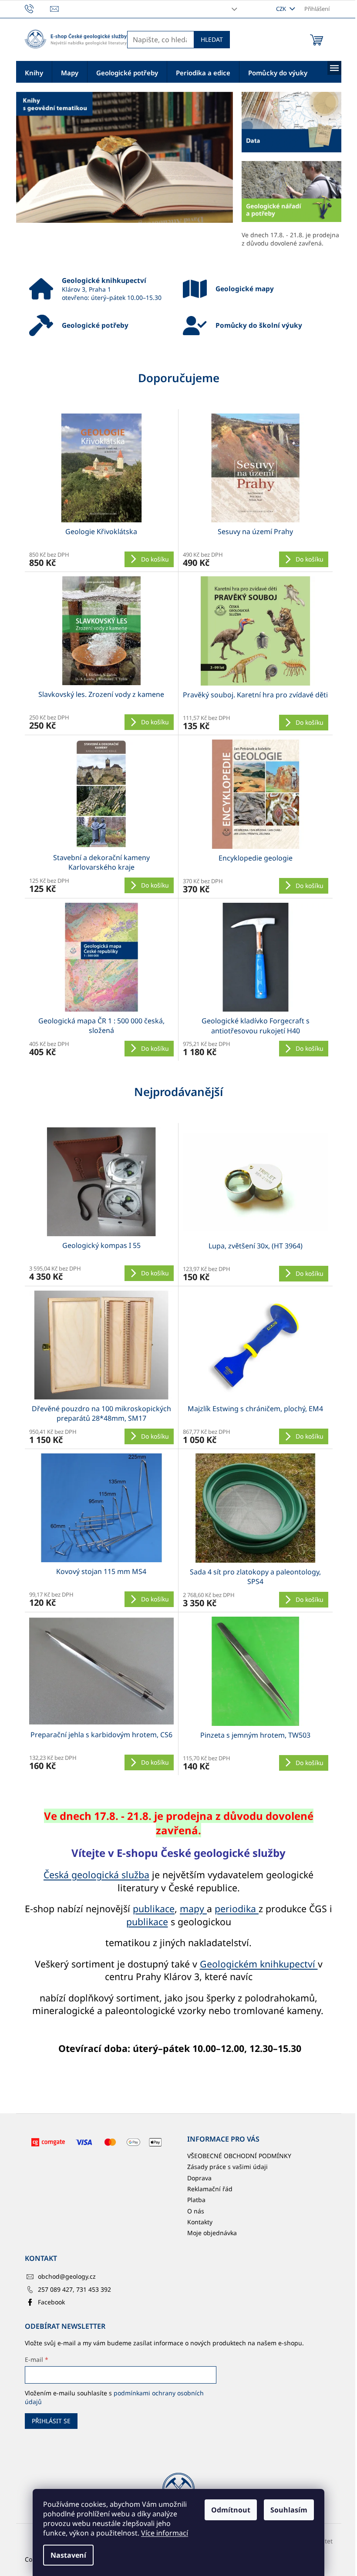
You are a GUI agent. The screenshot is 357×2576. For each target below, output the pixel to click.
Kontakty (200, 2222)
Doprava (199, 2178)
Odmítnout (231, 2510)
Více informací (165, 2533)
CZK (282, 9)
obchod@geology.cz (67, 2276)
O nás (196, 2211)
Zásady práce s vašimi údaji (227, 2167)
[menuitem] (34, 72)
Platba (196, 2200)
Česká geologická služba (96, 1875)
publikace (154, 1908)
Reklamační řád (210, 2189)
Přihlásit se (51, 2421)
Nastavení (68, 2555)
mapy (193, 1908)
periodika (237, 1908)
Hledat (212, 39)
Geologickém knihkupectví (259, 1964)
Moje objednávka (212, 2233)
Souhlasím (289, 2510)
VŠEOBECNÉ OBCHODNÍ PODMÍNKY (239, 2156)
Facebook (51, 2302)
